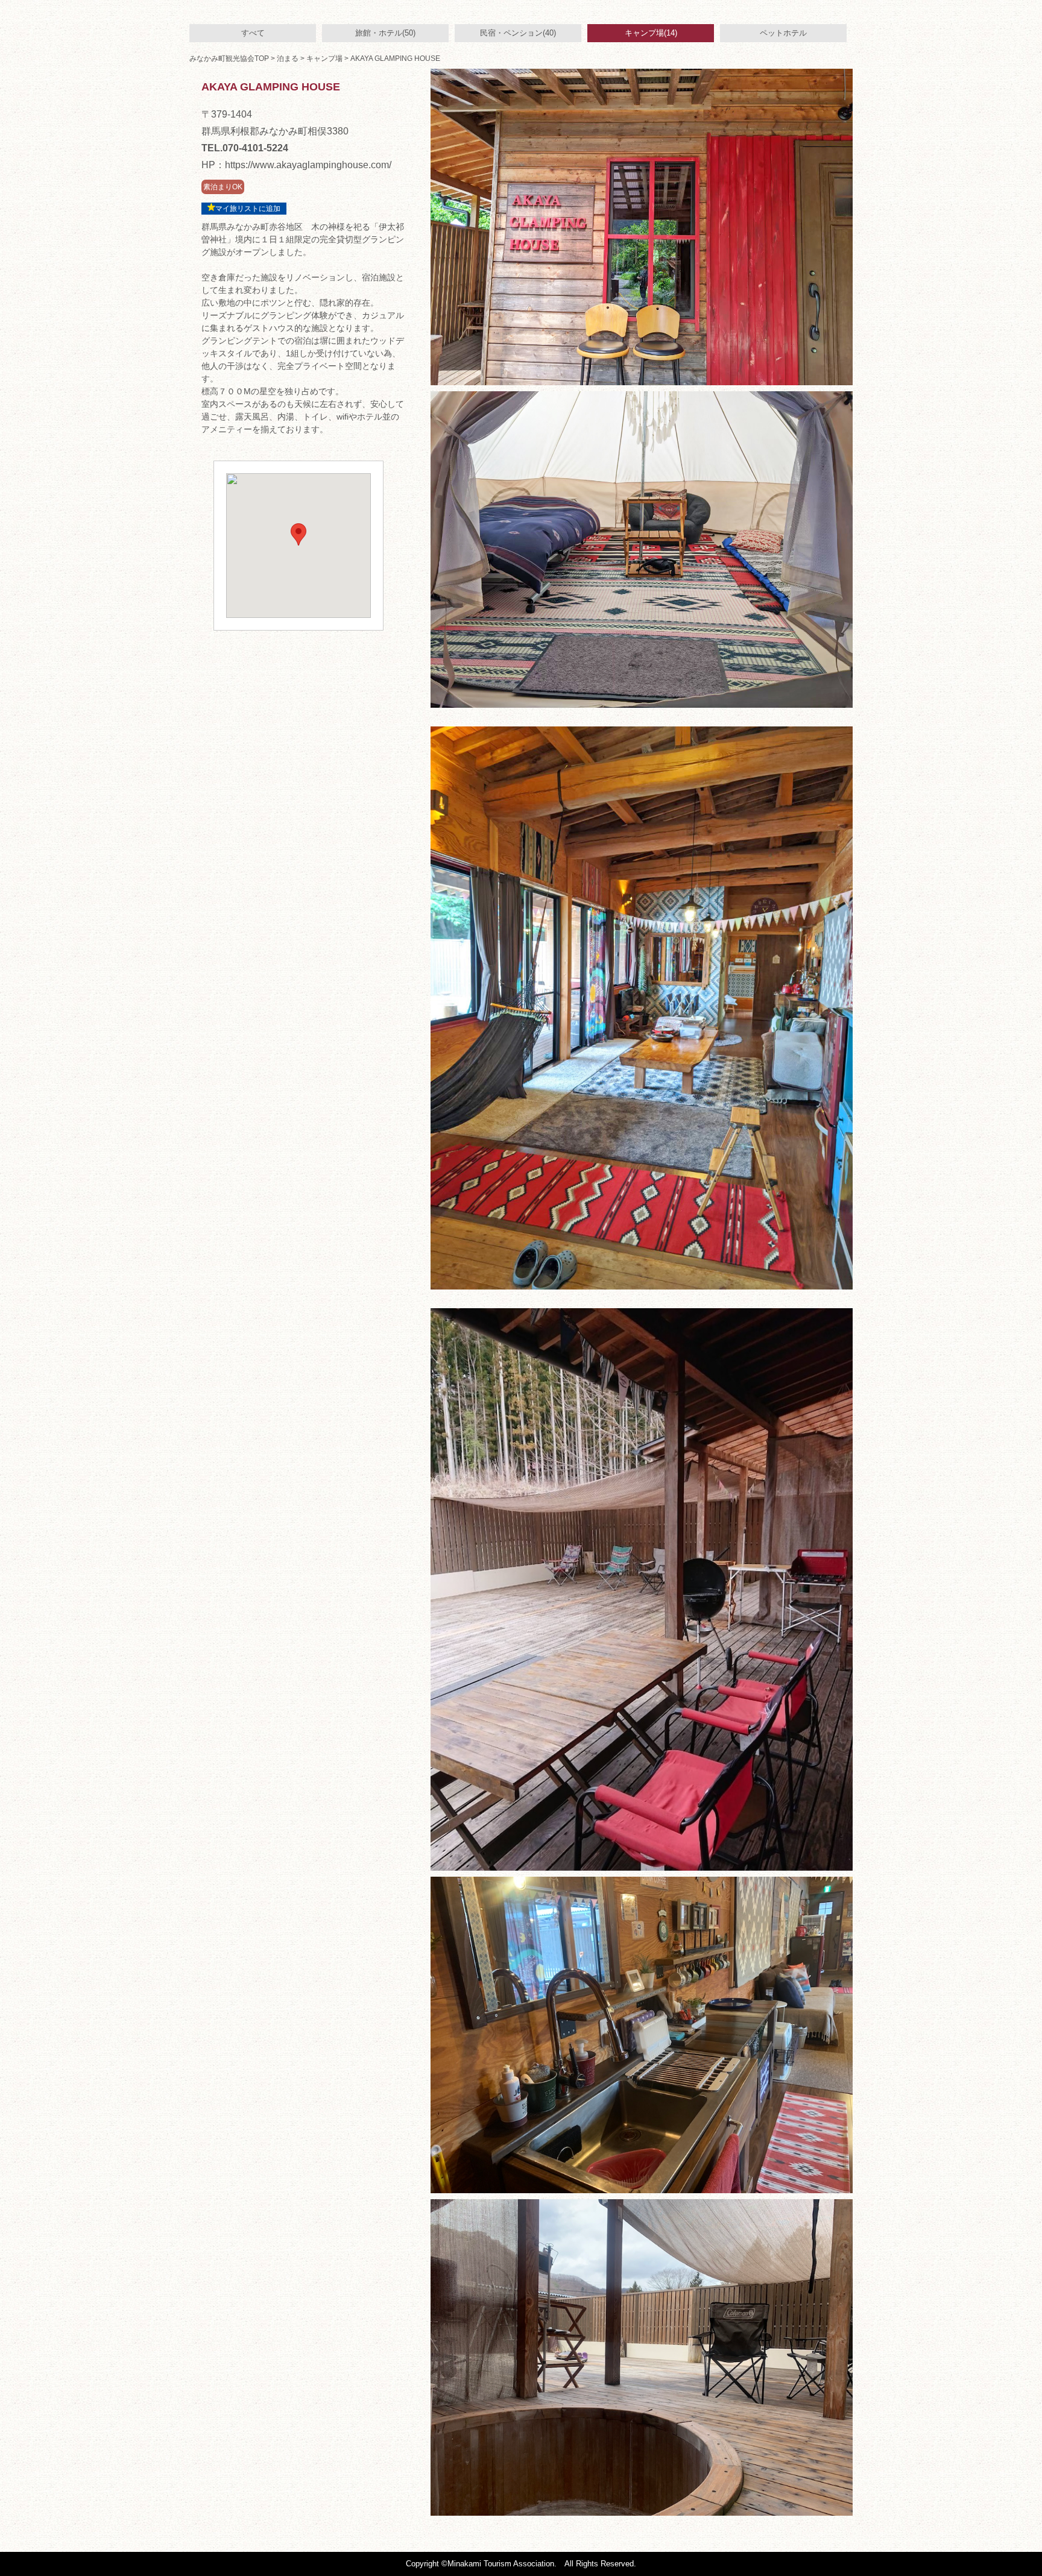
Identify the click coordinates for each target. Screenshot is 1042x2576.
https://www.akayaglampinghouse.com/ (308, 165)
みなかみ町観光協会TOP (229, 58)
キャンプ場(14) (651, 33)
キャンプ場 (324, 58)
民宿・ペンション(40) (518, 33)
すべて (253, 33)
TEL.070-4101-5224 (245, 148)
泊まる (288, 58)
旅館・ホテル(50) (385, 33)
